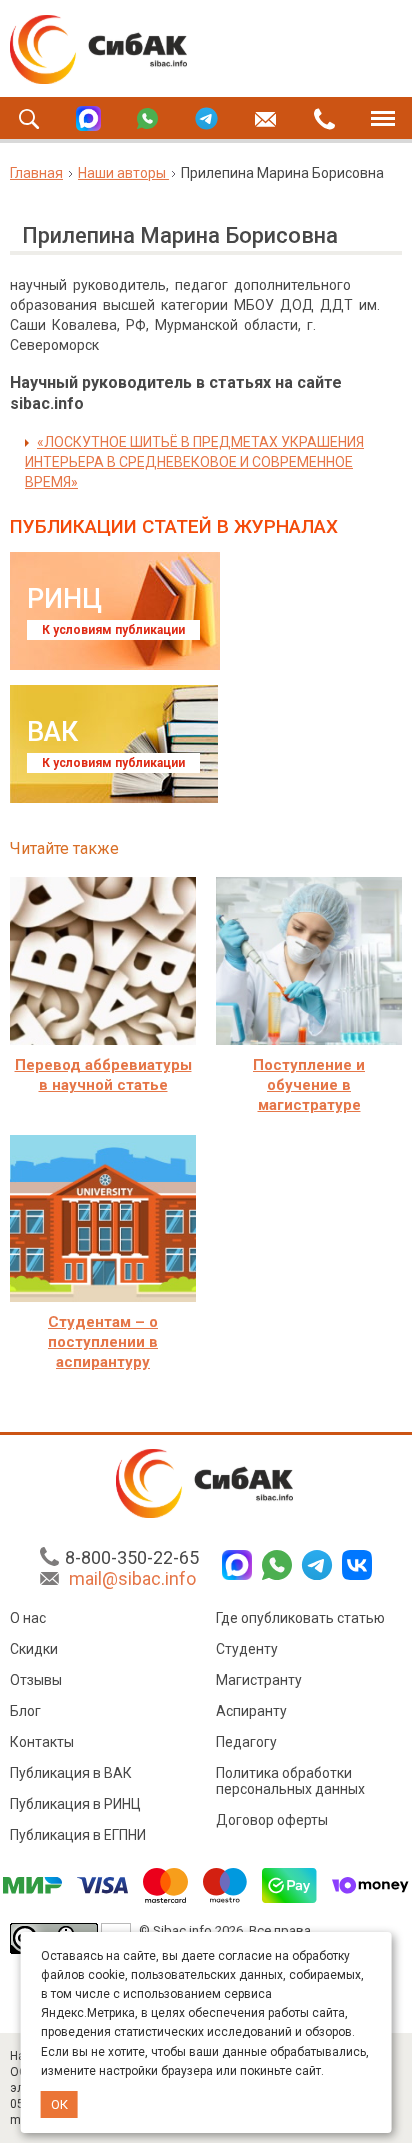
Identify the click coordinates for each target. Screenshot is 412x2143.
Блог (25, 1711)
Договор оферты (272, 1820)
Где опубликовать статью (300, 1618)
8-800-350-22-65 (132, 1557)
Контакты (42, 1742)
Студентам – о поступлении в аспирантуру (103, 1342)
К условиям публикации (113, 630)
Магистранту (259, 1680)
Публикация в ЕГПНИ (78, 1835)
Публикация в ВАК (71, 1773)
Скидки (34, 1649)
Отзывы (36, 1680)
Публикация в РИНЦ (75, 1804)
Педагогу (246, 1742)
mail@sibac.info (132, 1578)
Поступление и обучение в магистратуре (309, 1085)
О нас (28, 1618)
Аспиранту (251, 1711)
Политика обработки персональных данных (290, 1781)
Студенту (247, 1649)
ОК (59, 2104)
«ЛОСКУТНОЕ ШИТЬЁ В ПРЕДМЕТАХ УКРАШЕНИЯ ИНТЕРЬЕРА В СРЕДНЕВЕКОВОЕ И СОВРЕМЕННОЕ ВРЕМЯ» (194, 462)
